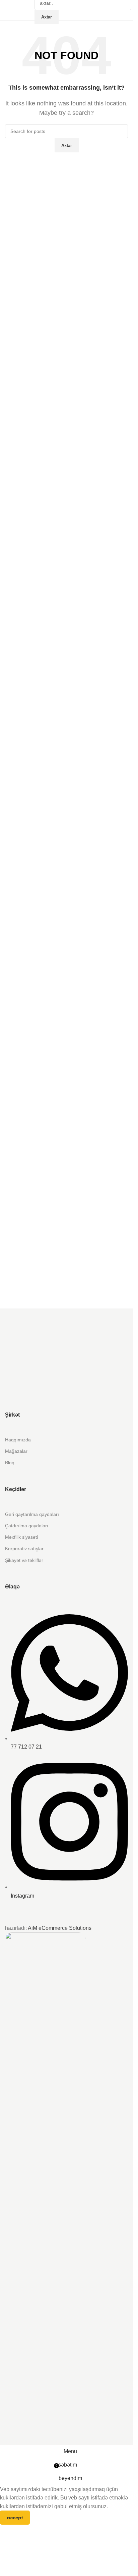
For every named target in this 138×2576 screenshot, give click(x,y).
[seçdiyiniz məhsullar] (31, 10)
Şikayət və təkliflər (24, 1560)
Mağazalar (16, 1451)
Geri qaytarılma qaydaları (32, 1514)
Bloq (10, 1463)
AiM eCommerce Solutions (60, 1928)
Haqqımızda (18, 1440)
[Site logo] (6, 10)
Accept (15, 2518)
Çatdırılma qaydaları (27, 1526)
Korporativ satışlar (24, 1548)
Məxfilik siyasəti (21, 1537)
